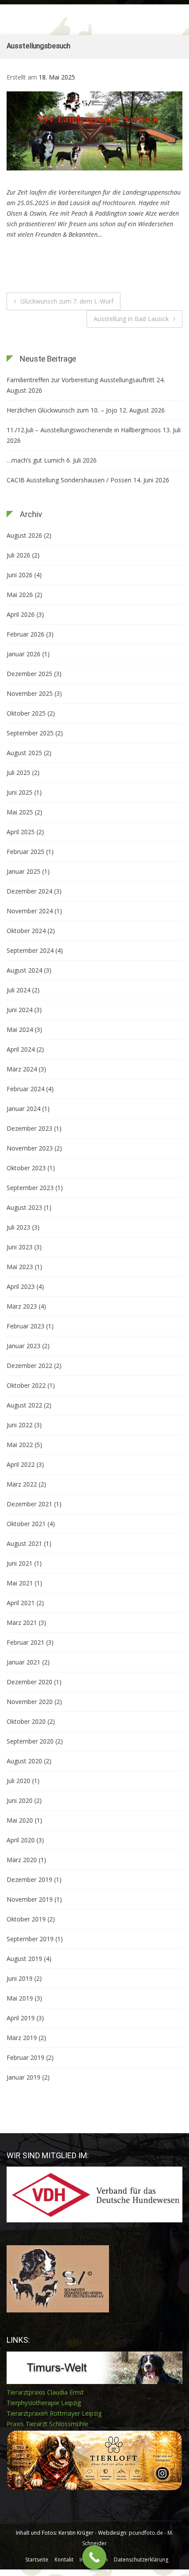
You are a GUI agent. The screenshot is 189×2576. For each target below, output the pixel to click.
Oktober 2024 (26, 931)
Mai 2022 (20, 1445)
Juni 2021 (20, 1563)
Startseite (37, 2560)
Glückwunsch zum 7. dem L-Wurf (67, 301)
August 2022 (24, 1405)
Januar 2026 (24, 654)
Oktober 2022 (26, 1385)
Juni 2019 (20, 1978)
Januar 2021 (24, 1662)
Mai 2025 (20, 812)
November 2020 (30, 1702)
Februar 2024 (25, 1089)
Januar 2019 (24, 2077)
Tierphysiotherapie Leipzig (44, 2403)
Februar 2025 (25, 852)
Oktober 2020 (26, 1721)
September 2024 (30, 950)
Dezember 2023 (29, 1128)
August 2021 (24, 1543)
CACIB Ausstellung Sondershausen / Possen (69, 480)
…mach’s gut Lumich (36, 460)
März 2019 (22, 2038)
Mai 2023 (20, 1267)
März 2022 (22, 1484)
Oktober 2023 (26, 1168)
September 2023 (30, 1188)
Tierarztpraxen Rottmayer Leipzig (54, 2413)
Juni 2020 (20, 1800)
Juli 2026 (18, 555)
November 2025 (30, 693)
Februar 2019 (25, 2057)
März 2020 (22, 1860)
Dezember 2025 (29, 674)
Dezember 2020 (29, 1682)
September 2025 (30, 733)
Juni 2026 (20, 575)
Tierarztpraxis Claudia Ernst (45, 2392)
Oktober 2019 (26, 1919)
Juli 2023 (18, 1227)
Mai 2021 (20, 1583)
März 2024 (22, 1069)
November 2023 (30, 1148)
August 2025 (24, 753)
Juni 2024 (20, 1010)
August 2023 (24, 1207)
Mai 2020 (20, 1820)
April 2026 (21, 614)
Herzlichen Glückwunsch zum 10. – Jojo (62, 410)
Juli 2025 (18, 772)
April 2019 (21, 2018)
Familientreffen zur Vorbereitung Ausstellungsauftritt (81, 380)
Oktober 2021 (26, 1524)
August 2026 (24, 535)
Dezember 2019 (29, 1880)
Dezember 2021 (29, 1504)
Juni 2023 (20, 1247)
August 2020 (24, 1761)
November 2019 (30, 1899)
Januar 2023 (24, 1346)
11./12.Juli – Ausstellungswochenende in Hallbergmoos (84, 430)
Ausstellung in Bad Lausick (131, 319)
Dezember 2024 (29, 891)
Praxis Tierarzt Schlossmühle (47, 2424)
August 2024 (24, 970)
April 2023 (21, 1286)
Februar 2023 (25, 1326)
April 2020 (21, 1840)
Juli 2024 (18, 990)
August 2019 (24, 1959)
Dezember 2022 (29, 1366)
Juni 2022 (20, 1425)
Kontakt (64, 2560)
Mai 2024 (20, 1029)
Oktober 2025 (26, 713)
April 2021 (21, 1603)
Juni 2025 (20, 792)
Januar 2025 (24, 871)
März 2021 (22, 1623)
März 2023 (22, 1306)
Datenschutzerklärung (141, 2560)
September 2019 (30, 1939)
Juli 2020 (18, 1781)
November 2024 (30, 911)
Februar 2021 (25, 1642)
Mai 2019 (20, 1998)
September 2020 (30, 1741)
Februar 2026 (25, 634)
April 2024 (21, 1049)
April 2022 (21, 1464)
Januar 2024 (24, 1109)
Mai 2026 (20, 595)
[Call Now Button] (94, 2557)
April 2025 (21, 832)
